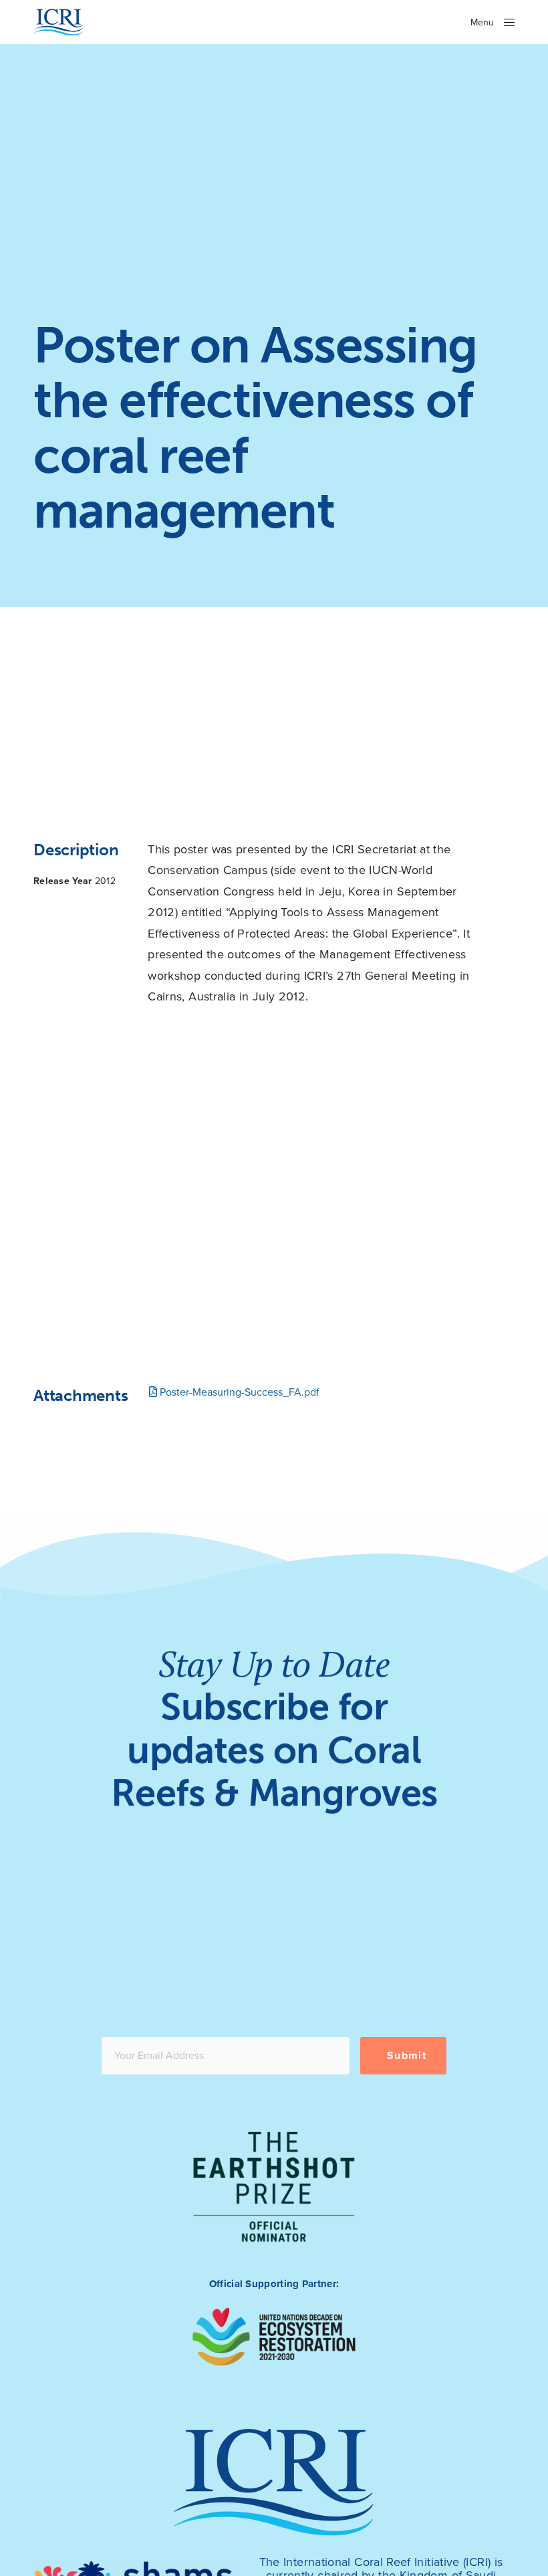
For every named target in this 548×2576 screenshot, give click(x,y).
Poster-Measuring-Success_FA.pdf (238, 1392)
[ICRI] (58, 22)
